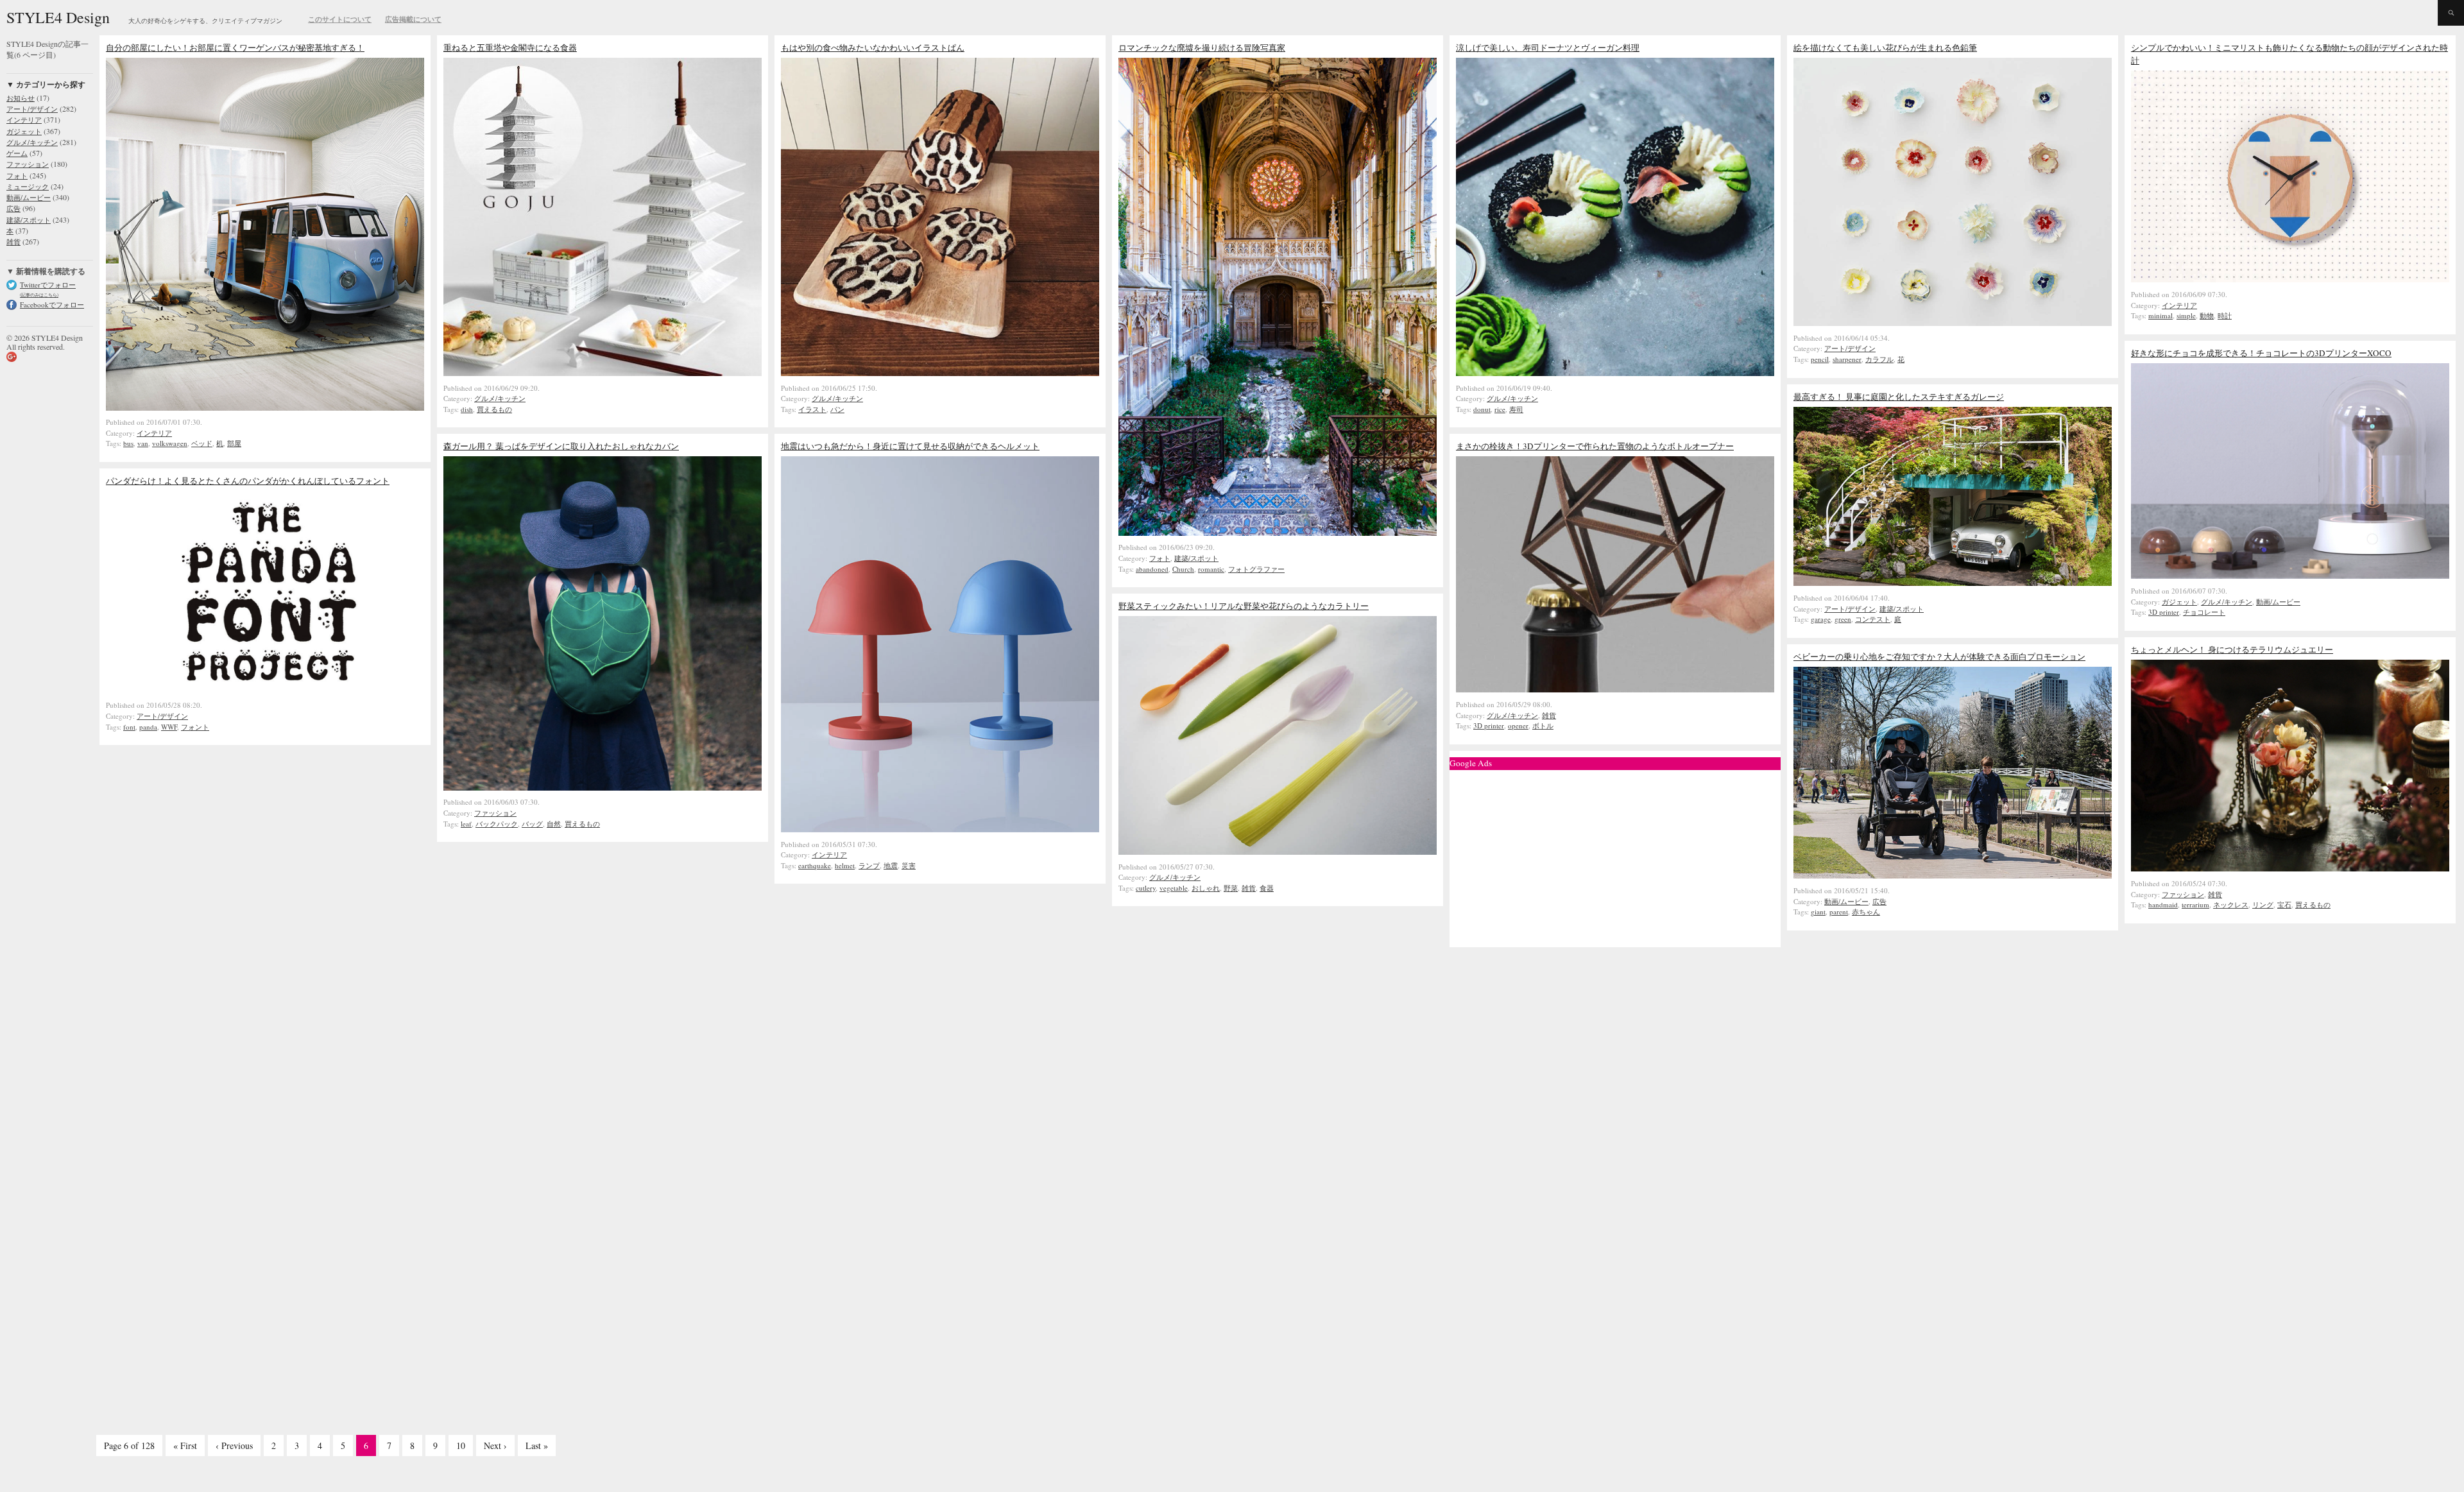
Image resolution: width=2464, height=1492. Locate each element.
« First (185, 1445)
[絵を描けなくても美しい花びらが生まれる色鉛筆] (1953, 323)
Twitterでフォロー (48, 285)
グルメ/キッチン (500, 398)
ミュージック (28, 186)
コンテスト (1873, 619)
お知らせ (21, 98)
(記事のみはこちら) (39, 295)
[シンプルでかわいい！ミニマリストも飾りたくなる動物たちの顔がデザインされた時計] (2290, 279)
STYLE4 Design (58, 17)
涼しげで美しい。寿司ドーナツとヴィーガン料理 (1548, 47)
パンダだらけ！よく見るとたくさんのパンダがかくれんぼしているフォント (248, 481)
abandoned (1152, 569)
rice (1500, 409)
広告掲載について (413, 19)
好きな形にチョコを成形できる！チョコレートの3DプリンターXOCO (2261, 353)
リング (2263, 905)
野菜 (1231, 888)
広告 (1879, 901)
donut (1482, 409)
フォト (1160, 558)
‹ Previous (234, 1445)
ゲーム (17, 153)
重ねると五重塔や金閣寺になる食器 (510, 47)
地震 (891, 865)
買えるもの (494, 409)
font (129, 727)
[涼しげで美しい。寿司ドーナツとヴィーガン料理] (1615, 373)
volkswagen (170, 443)
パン (837, 409)
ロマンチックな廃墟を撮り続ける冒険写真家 (1202, 47)
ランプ (869, 865)
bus (128, 443)
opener (1518, 725)
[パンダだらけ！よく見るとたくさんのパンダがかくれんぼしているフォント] (265, 690)
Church (1183, 569)
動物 (2207, 315)
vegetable (1174, 888)
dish (467, 409)
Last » (537, 1445)
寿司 (1516, 409)
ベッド (202, 443)
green (1843, 619)
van (143, 443)
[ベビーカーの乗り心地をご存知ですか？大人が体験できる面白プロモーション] (1953, 875)
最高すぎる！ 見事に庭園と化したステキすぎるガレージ (1899, 397)
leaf (466, 824)
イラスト (812, 409)
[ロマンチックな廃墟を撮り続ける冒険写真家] (1278, 533)
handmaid (2163, 905)
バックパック (497, 824)
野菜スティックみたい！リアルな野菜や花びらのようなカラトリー (1244, 606)
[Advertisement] (1615, 855)
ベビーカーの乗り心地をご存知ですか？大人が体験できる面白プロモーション (1939, 656)
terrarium (2195, 905)
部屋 (234, 443)
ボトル (1543, 725)
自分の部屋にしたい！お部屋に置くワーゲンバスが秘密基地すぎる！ (235, 47)
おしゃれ (1206, 888)
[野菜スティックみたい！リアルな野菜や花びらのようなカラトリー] (1278, 852)
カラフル (1879, 359)
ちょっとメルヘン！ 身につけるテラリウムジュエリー (2232, 649)
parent (1839, 912)
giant (1818, 912)
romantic (1211, 569)
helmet (845, 865)
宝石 (2284, 905)
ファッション (495, 813)
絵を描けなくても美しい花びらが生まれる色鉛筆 (1885, 47)
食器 (1267, 888)
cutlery (1146, 888)
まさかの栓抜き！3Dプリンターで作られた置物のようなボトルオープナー (1595, 446)
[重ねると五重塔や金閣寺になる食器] (603, 373)
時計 (2225, 315)
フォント (195, 727)
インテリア (154, 433)
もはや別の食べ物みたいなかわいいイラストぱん (873, 47)
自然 (554, 824)
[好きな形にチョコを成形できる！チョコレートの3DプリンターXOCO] (2290, 576)
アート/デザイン (1850, 348)
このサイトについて (340, 19)
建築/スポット (1196, 558)
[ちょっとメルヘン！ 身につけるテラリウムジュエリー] (2290, 868)
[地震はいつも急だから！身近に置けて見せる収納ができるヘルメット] (940, 829)
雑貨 (1549, 715)
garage (1821, 619)
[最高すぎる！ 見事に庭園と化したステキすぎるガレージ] (1953, 583)
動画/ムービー (2278, 602)
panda (148, 727)
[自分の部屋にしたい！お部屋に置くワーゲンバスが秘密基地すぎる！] (265, 407)
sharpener (1847, 359)
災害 (909, 865)
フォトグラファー (1256, 569)
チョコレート (2204, 612)
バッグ (532, 824)
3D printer (2164, 612)
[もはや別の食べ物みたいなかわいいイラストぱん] (940, 373)
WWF (169, 727)
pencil (1820, 359)
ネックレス (2231, 905)
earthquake (815, 865)
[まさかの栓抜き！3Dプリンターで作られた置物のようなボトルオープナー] (1615, 689)
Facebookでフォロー (52, 304)
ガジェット (2179, 602)
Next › (495, 1445)
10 (461, 1445)
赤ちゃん (1866, 912)
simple (2186, 315)
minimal (2160, 315)
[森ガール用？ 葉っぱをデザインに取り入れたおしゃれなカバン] (603, 787)
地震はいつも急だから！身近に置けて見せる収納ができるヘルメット (910, 446)
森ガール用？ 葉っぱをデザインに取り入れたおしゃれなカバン (561, 446)
